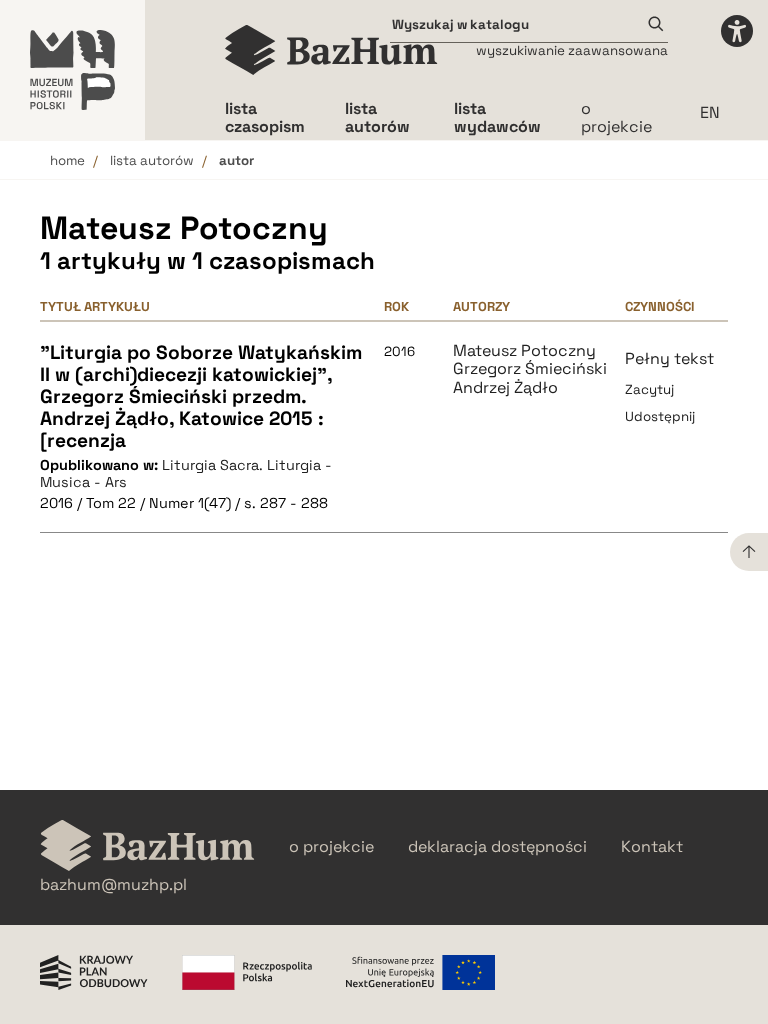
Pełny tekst (669, 358)
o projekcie (616, 117)
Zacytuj (649, 389)
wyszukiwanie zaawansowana (572, 50)
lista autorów (152, 160)
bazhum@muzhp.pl (113, 885)
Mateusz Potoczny (524, 351)
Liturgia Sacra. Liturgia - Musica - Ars (186, 473)
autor (236, 160)
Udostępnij (660, 416)
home (67, 160)
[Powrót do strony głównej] (147, 847)
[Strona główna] (331, 50)
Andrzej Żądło (505, 388)
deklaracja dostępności (497, 847)
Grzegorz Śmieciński (530, 369)
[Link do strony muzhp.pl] (72, 70)
